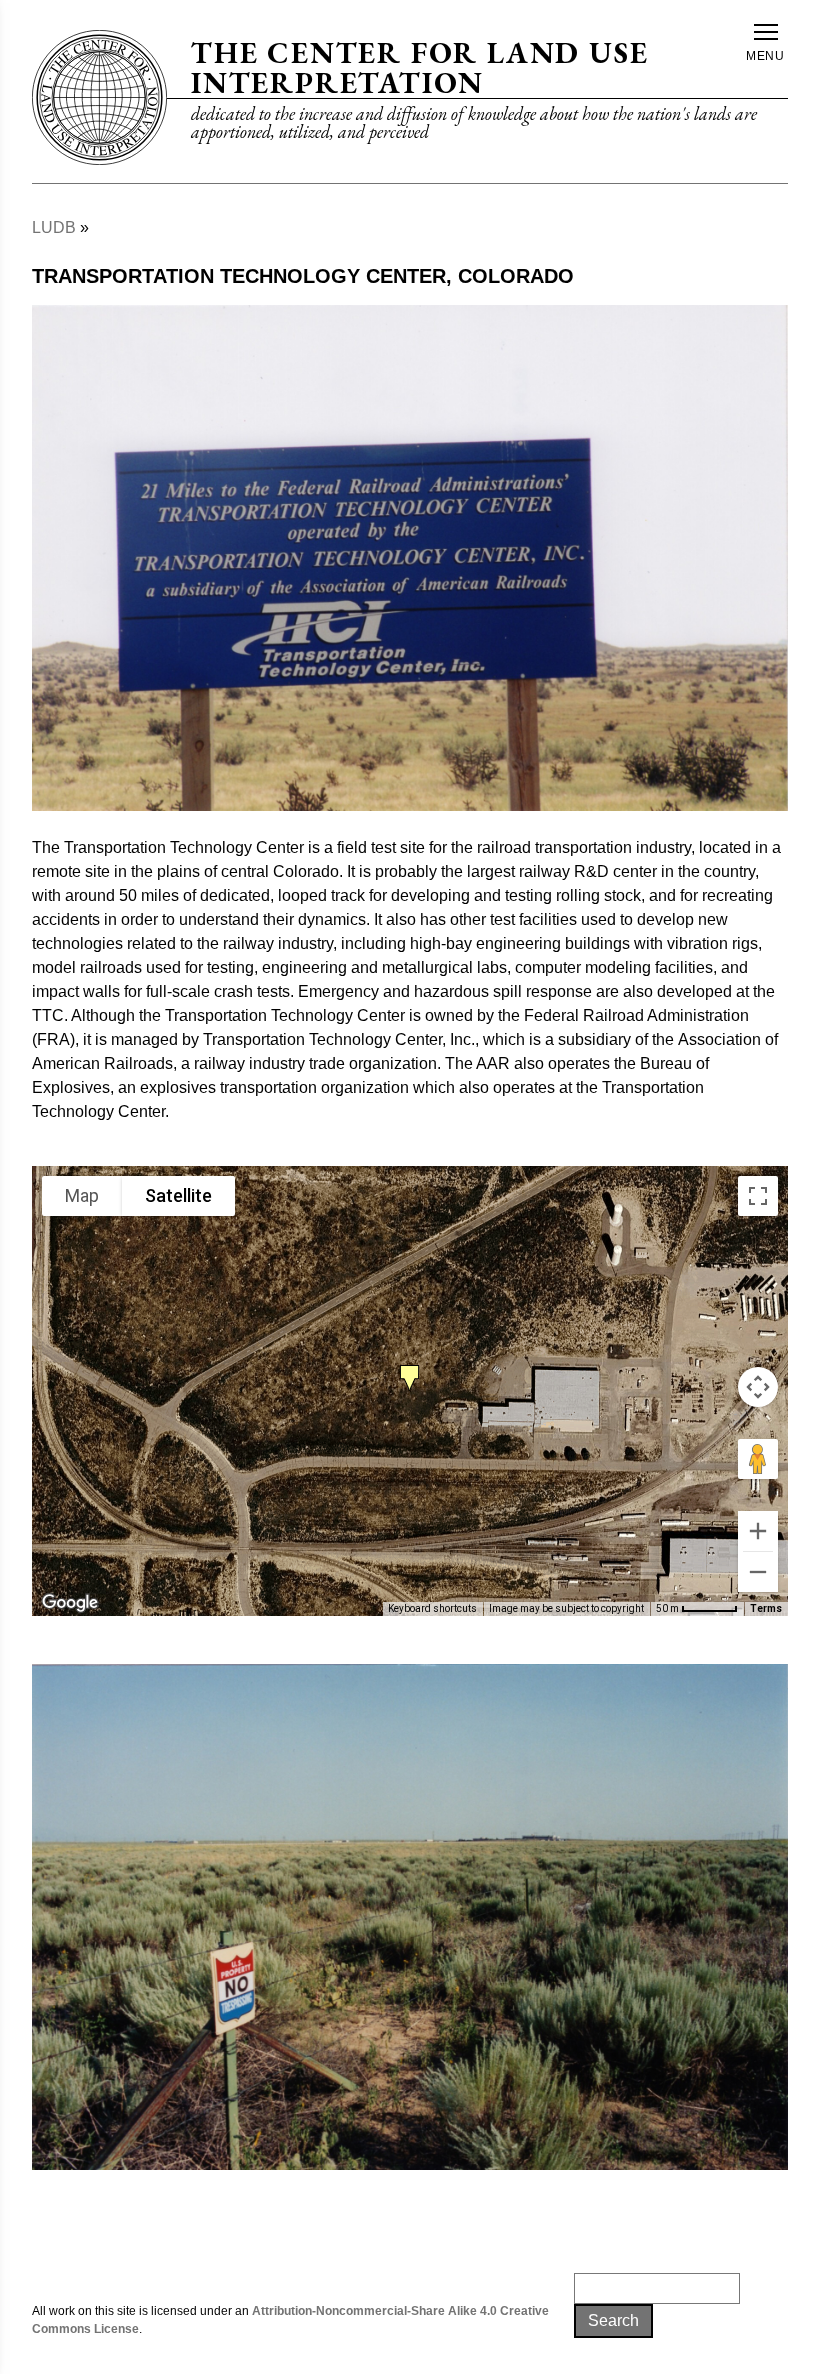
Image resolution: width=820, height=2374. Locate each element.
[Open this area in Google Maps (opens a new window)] (70, 1603)
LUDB (54, 227)
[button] (410, 1374)
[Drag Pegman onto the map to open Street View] (758, 1459)
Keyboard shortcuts (432, 1608)
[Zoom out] (758, 1572)
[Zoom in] (758, 1531)
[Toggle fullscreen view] (758, 1196)
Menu (766, 56)
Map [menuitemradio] (82, 1195)
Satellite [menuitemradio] (178, 1195)
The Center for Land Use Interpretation (419, 67)
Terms (766, 1608)
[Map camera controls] (758, 1387)
